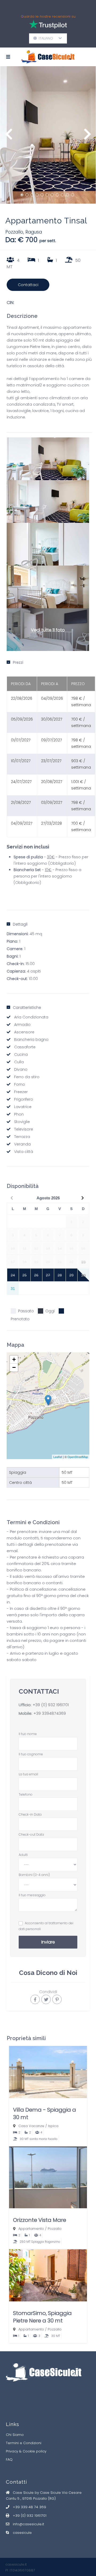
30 (83, 1275)
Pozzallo (14, 232)
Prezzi (18, 662)
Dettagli (20, 924)
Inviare (48, 1942)
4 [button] (37, 195)
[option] (48, 135)
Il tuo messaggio (32, 1895)
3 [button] (32, 195)
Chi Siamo (15, 2435)
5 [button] (42, 195)
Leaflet (58, 1457)
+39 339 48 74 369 (29, 2507)
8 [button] (57, 195)
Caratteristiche (27, 1008)
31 (13, 1289)
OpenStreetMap (78, 1457)
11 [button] (73, 195)
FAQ (9, 2460)
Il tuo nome (28, 1734)
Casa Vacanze (31, 2126)
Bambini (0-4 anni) (34, 1875)
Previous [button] (9, 137)
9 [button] (62, 195)
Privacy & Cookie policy (26, 2451)
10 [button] (67, 195)
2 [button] (27, 195)
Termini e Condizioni (24, 2443)
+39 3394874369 (49, 1713)
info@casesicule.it (28, 2524)
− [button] (14, 1367)
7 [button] (52, 195)
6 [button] (47, 195)
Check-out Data (31, 1834)
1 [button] (22, 195)
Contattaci (28, 285)
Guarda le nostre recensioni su (48, 16)
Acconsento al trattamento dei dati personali (46, 1926)
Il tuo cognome (31, 1754)
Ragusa (34, 232)
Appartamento (31, 2229)
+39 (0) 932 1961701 (51, 1705)
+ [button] (14, 1359)
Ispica (53, 2126)
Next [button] (87, 137)
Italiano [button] (48, 38)
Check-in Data (30, 1814)
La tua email (28, 1774)
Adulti (23, 1855)
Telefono (26, 1794)
